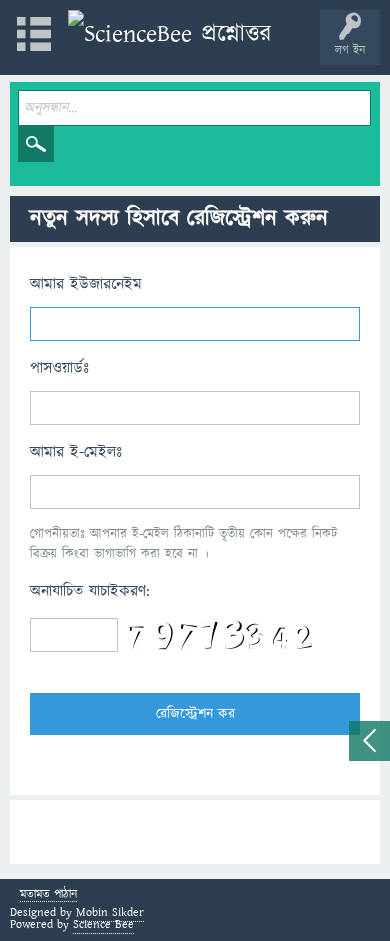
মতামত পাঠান (48, 895)
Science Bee (103, 924)
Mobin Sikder (110, 912)
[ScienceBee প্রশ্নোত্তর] (169, 34)
